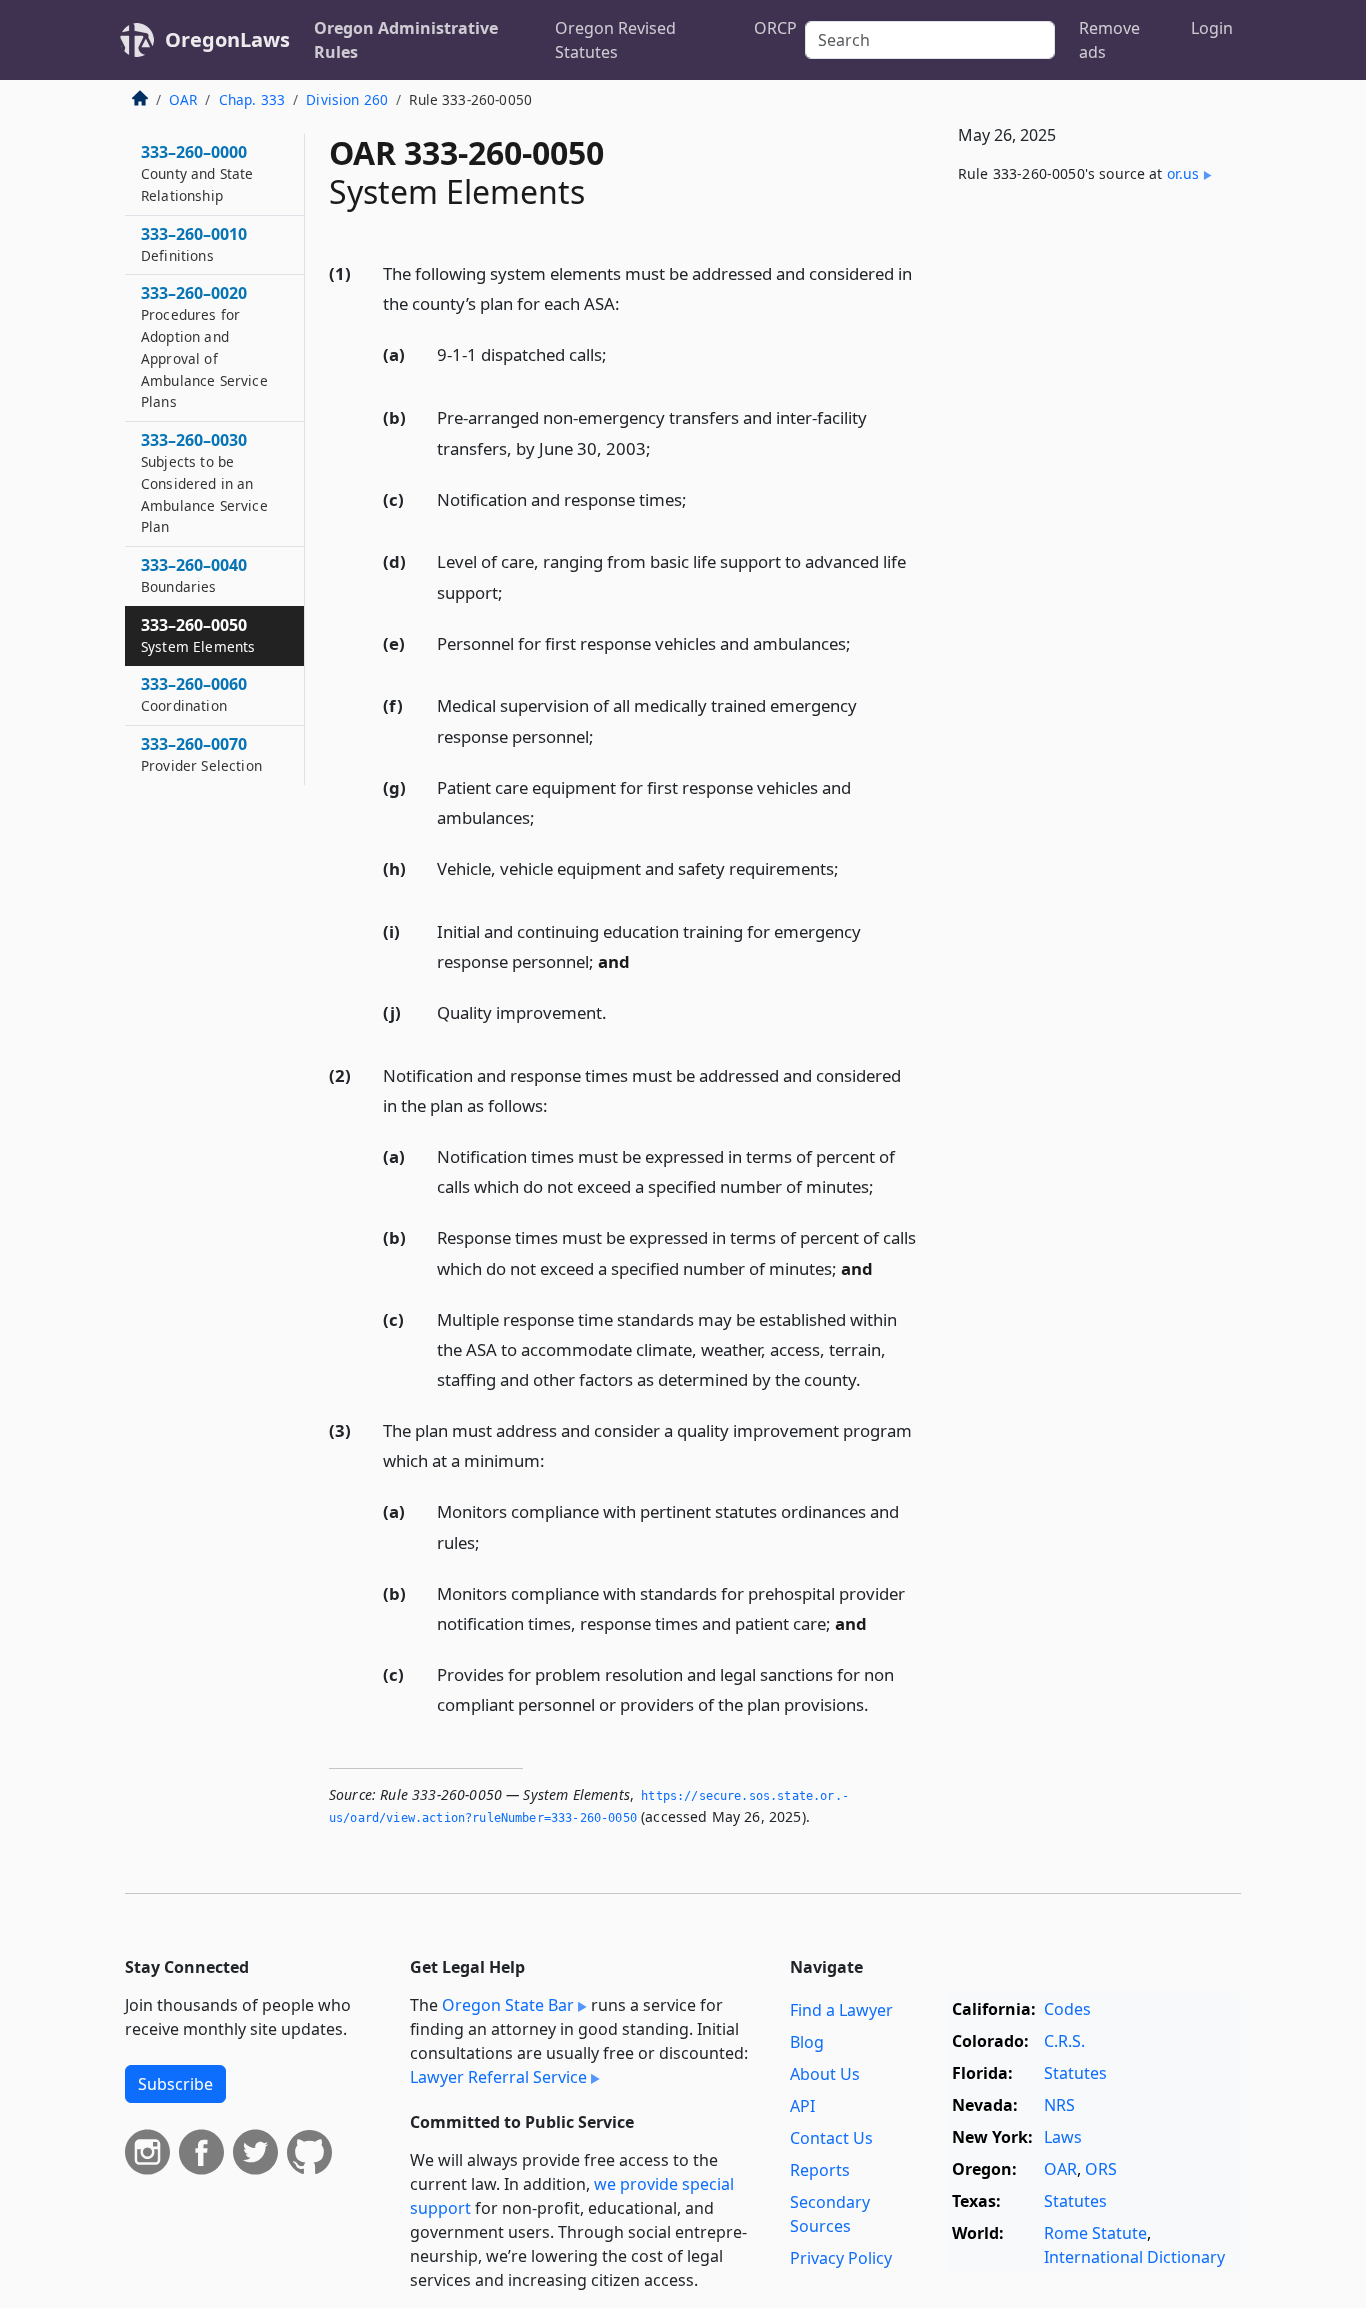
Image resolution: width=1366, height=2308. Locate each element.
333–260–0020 (204, 346)
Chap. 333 (252, 99)
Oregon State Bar (508, 2005)
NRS (1059, 2105)
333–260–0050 (198, 635)
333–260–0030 (204, 482)
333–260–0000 (197, 173)
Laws (1063, 2137)
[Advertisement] (1091, 531)
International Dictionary (1134, 2257)
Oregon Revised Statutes (615, 40)
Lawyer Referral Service (498, 2077)
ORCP (775, 28)
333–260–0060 (194, 694)
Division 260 (347, 99)
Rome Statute (1095, 2233)
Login (1212, 28)
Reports (820, 2170)
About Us (825, 2074)
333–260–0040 (194, 575)
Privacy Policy (841, 2258)
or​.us (1183, 173)
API (802, 2106)
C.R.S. (1064, 2041)
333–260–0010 (194, 244)
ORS (1101, 2169)
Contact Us (831, 2138)
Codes (1067, 2009)
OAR (183, 99)
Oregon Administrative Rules (406, 40)
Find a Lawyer (841, 2010)
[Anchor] (631, 302)
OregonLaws (227, 39)
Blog (807, 2042)
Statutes (1075, 2073)
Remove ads (1109, 40)
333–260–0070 (201, 754)
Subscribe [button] (175, 2084)
